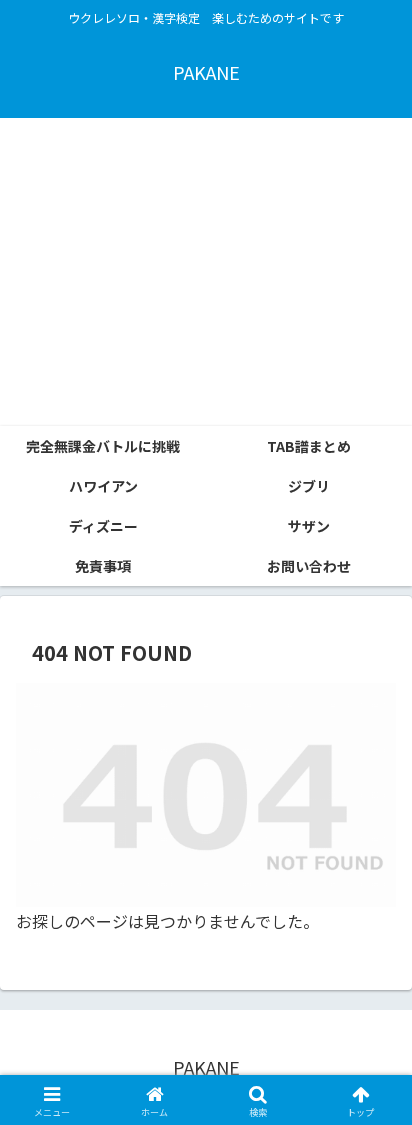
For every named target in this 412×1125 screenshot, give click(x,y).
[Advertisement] (206, 272)
